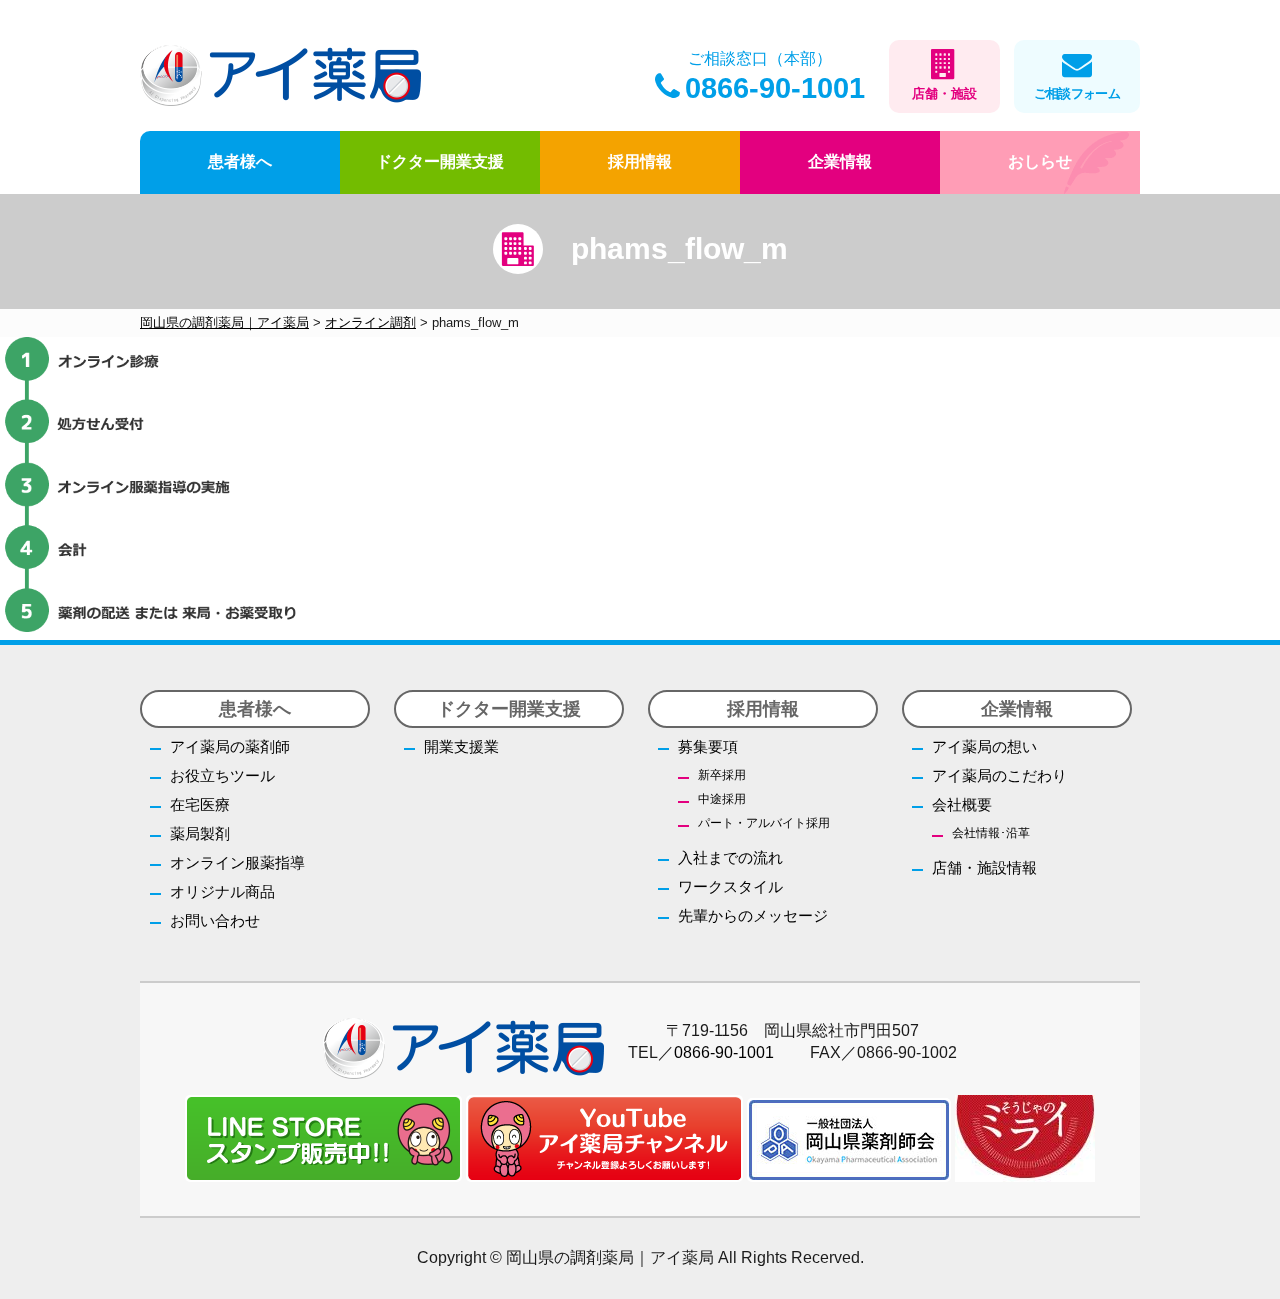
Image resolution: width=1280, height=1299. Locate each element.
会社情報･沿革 (991, 833)
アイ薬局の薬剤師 (230, 746)
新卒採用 (722, 775)
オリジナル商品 (222, 891)
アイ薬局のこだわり (999, 775)
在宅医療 (200, 804)
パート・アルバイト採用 (764, 823)
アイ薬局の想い (984, 746)
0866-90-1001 (775, 88)
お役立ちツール (222, 775)
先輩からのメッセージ (753, 915)
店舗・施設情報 (984, 867)
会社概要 (962, 804)
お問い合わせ (215, 920)
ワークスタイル (730, 886)
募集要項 (708, 746)
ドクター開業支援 (440, 161)
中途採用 (722, 799)
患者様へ (240, 161)
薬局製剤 (200, 833)
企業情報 (840, 161)
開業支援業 (461, 746)
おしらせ (1040, 161)
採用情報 (640, 161)
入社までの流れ (730, 857)
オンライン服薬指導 (237, 862)
